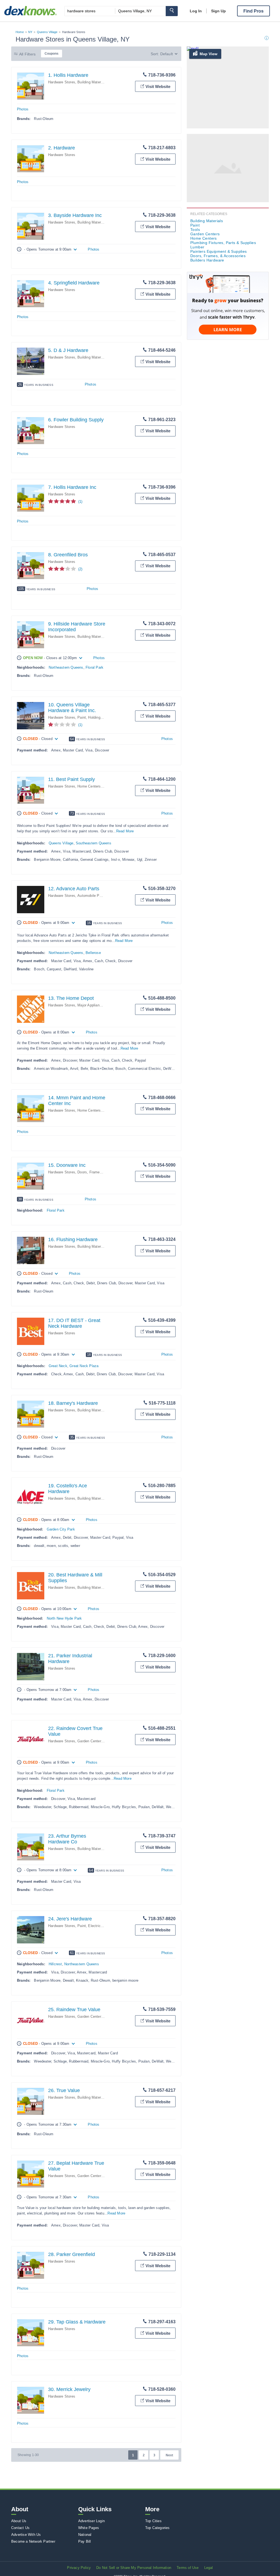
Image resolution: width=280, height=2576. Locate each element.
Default (167, 54)
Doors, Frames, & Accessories (103, 1172)
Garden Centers (90, 1741)
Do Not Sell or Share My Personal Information (134, 2568)
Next (169, 2455)
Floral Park (94, 667)
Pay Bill (85, 2541)
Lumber (197, 247)
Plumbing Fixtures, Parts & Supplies (223, 243)
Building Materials (92, 82)
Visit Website (158, 86)
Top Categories (157, 2528)
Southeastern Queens (94, 843)
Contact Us (20, 2528)
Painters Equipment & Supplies (219, 251)
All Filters (27, 54)
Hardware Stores (62, 82)
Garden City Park (61, 1529)
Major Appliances (91, 1005)
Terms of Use (188, 2568)
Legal (209, 2568)
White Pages (89, 2528)
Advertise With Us (26, 2535)
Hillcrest (55, 1964)
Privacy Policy (79, 2568)
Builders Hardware (207, 260)
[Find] (172, 11)
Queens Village (47, 32)
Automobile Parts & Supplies (101, 896)
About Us (19, 2521)
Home (20, 32)
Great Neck (58, 1366)
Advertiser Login (91, 2521)
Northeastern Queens (66, 667)
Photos (23, 109)
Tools (195, 230)
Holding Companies (104, 717)
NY (30, 32)
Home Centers (89, 786)
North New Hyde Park (64, 1618)
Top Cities (153, 2521)
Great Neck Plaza (84, 1366)
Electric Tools (99, 1926)
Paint (82, 717)
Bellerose (93, 953)
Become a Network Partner (33, 2541)
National (85, 2535)
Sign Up (218, 11)
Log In (196, 11)
